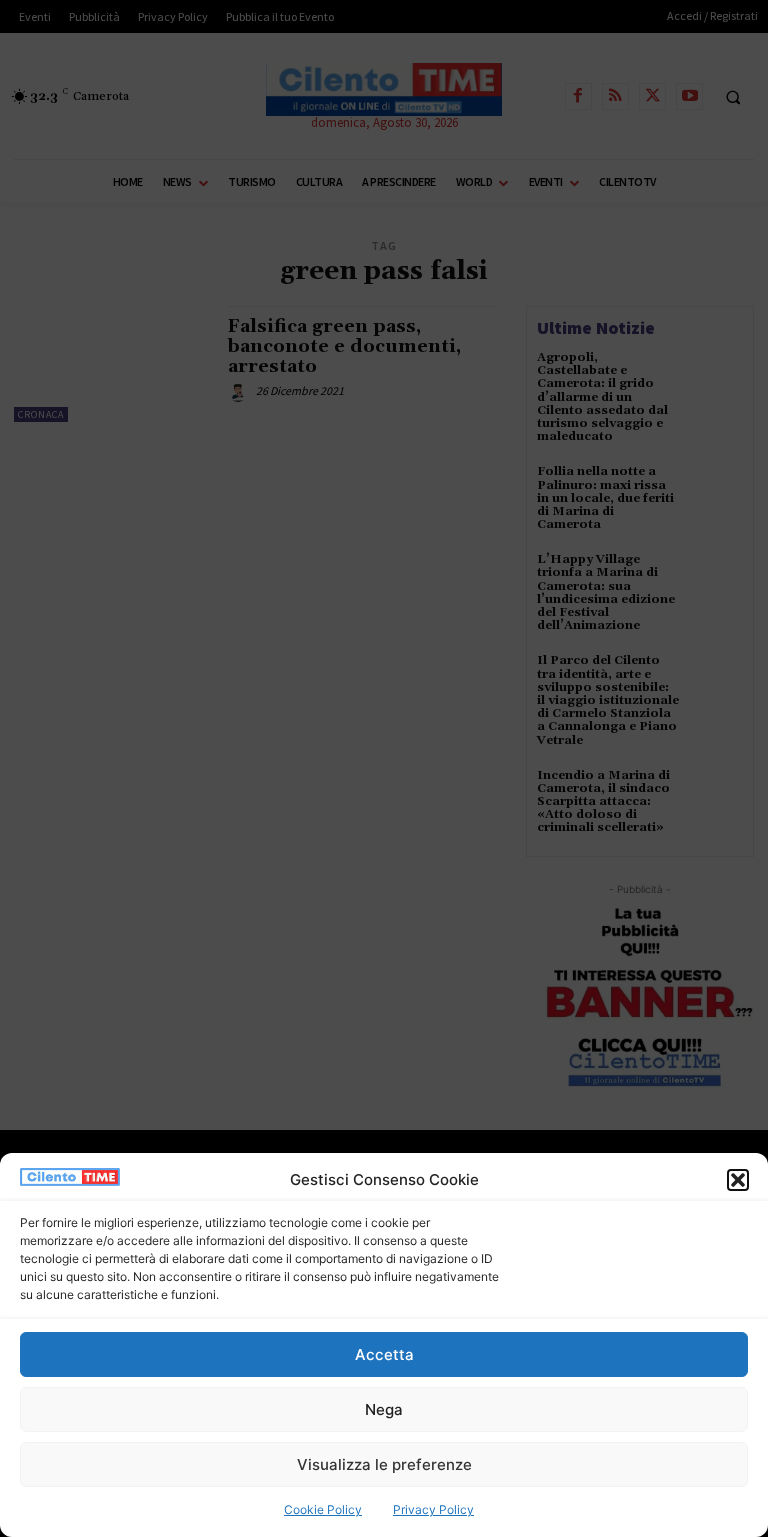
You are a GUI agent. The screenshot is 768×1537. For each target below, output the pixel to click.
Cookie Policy (323, 1509)
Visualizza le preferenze (384, 1464)
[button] (738, 1180)
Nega (384, 1409)
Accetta (384, 1354)
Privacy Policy (433, 1509)
